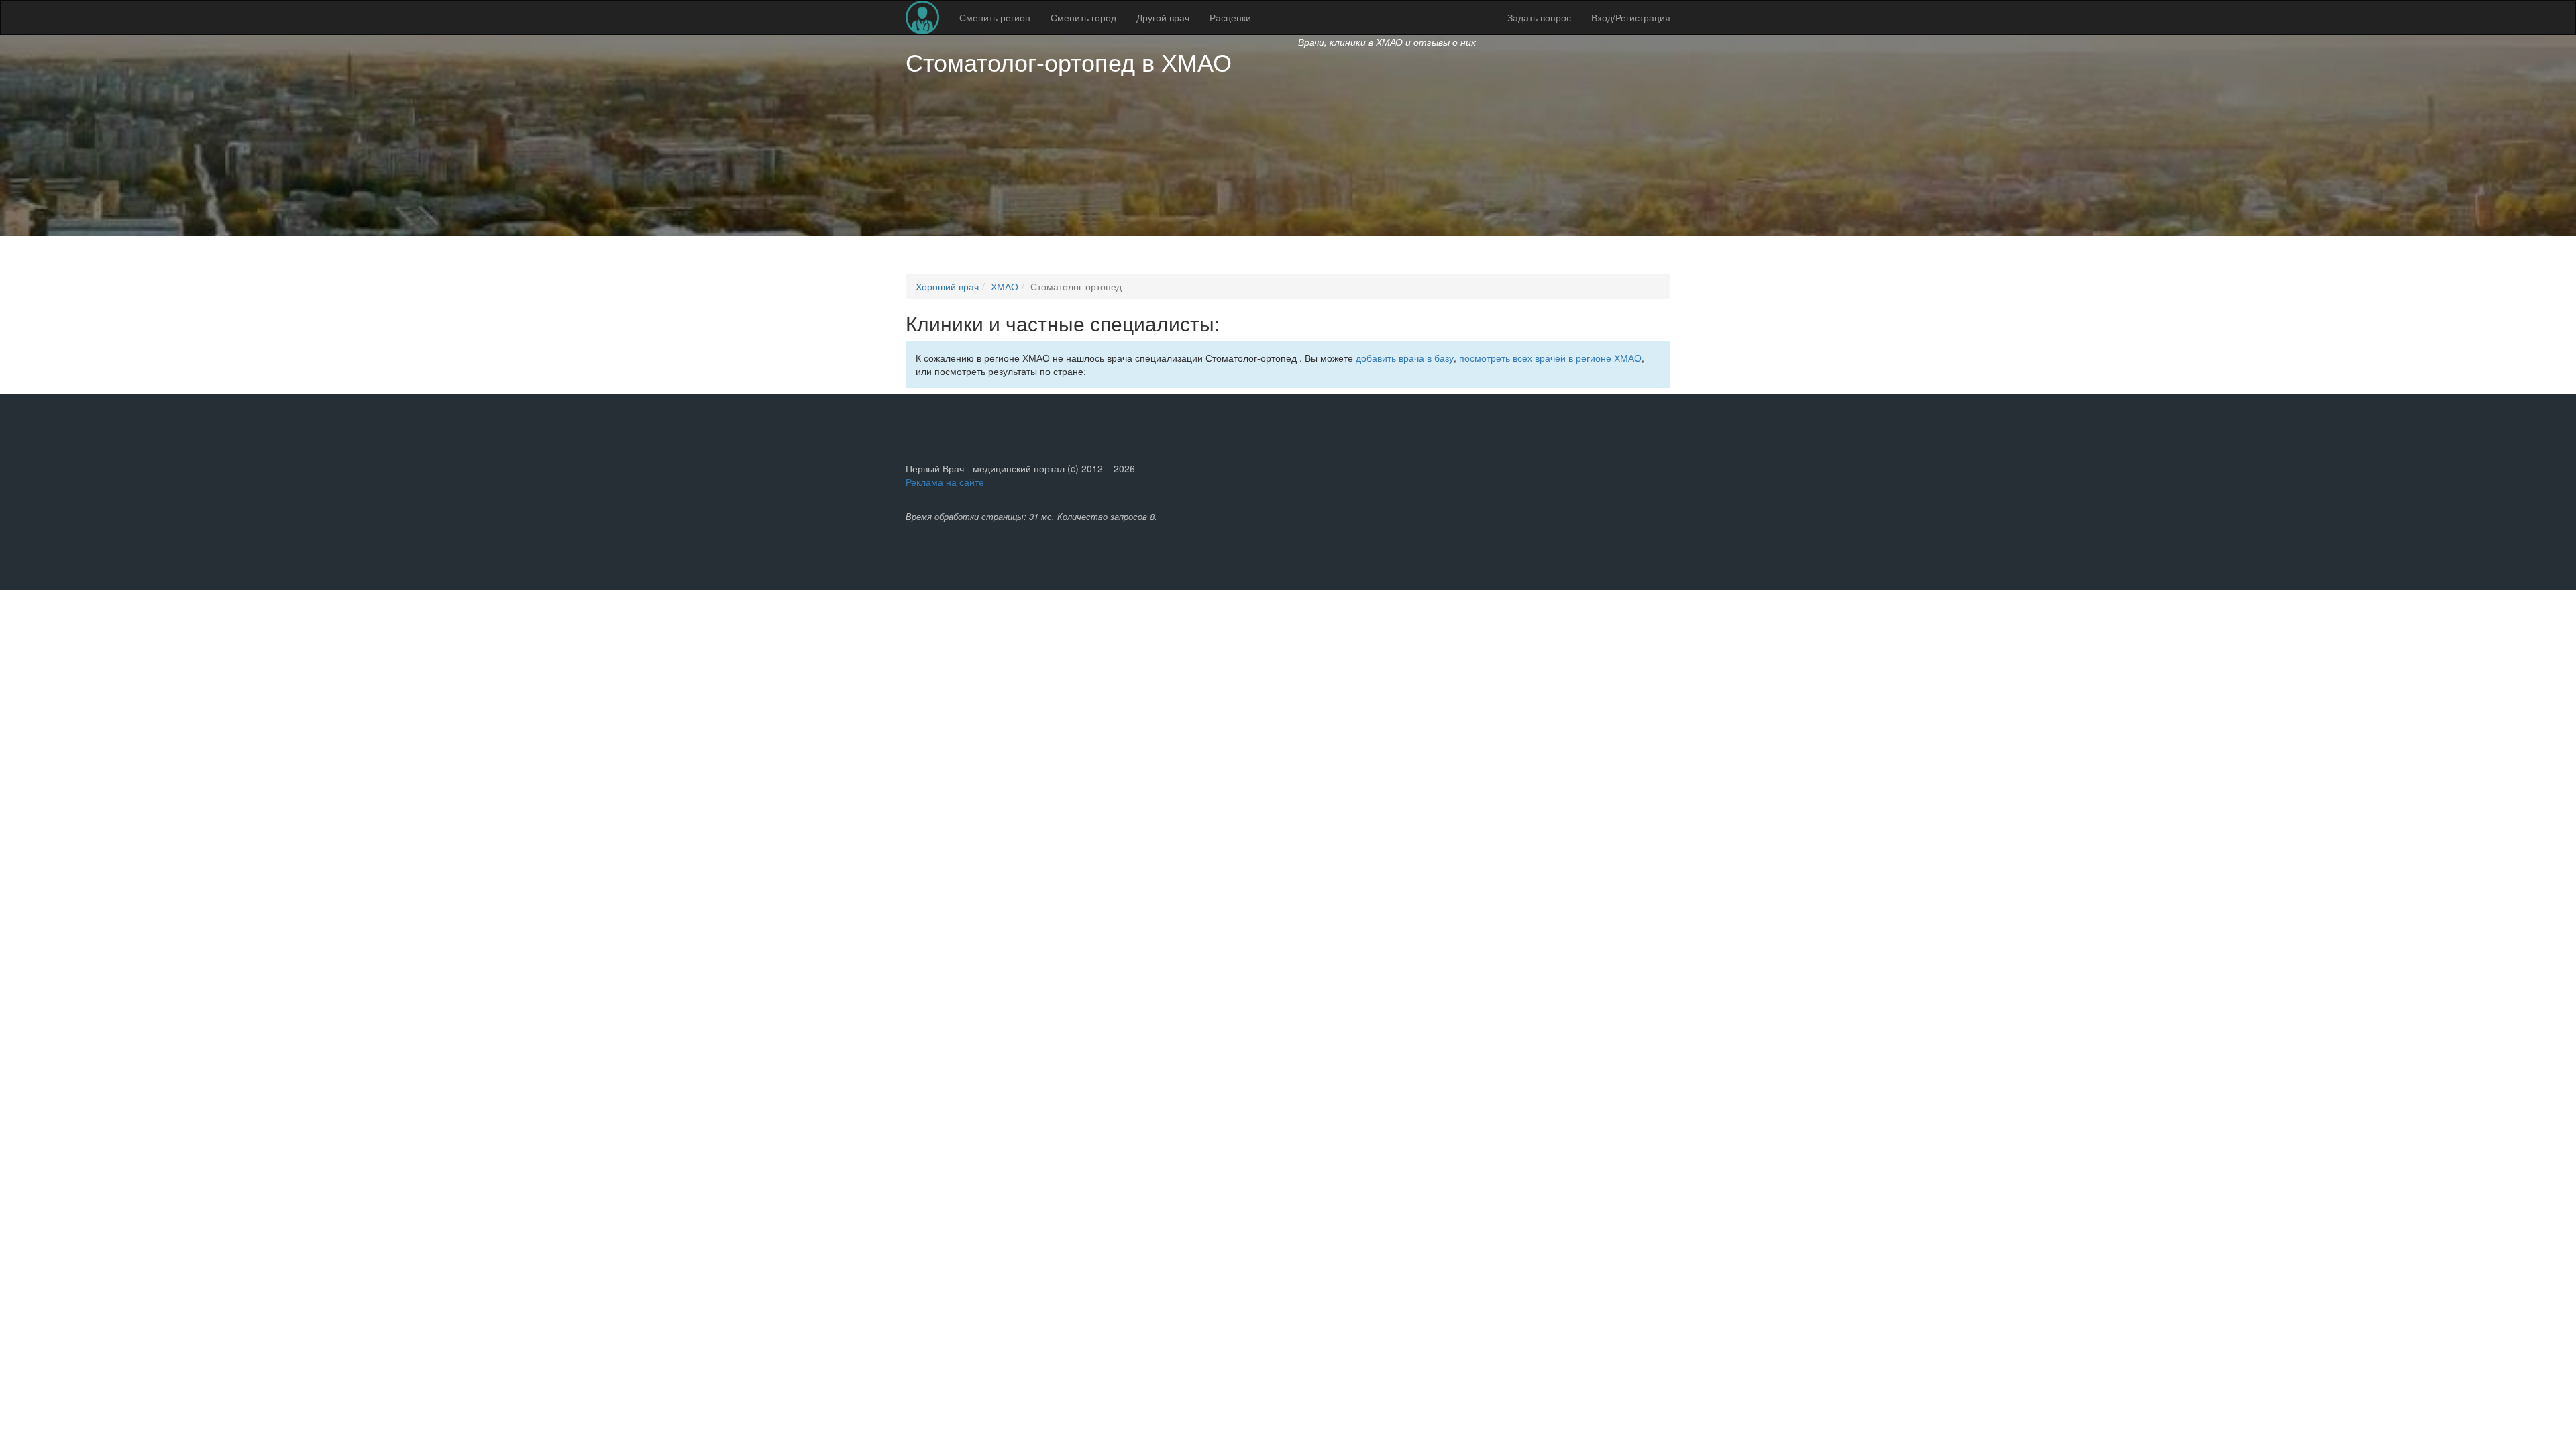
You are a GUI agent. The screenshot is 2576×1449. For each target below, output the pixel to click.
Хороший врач (947, 286)
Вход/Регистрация (1631, 17)
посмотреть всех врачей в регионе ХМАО (1550, 358)
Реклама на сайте (945, 482)
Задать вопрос (1539, 17)
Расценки (1230, 17)
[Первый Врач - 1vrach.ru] (922, 17)
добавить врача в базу (1405, 358)
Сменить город (1083, 17)
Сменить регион (995, 17)
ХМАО (1196, 61)
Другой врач (1163, 17)
